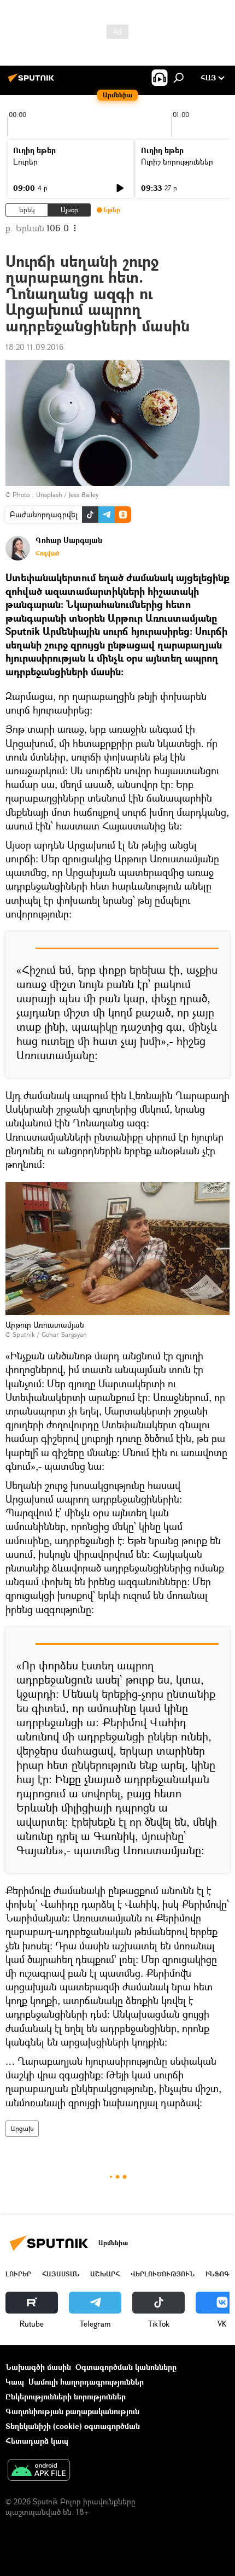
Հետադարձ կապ (37, 2441)
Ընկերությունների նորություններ (66, 2396)
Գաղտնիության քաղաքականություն (72, 2411)
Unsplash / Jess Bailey (67, 495)
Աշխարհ (105, 2274)
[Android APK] (39, 2471)
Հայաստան (61, 2274)
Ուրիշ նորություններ (177, 162)
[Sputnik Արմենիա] (33, 82)
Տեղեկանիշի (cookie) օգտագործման (73, 2426)
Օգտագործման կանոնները (126, 2367)
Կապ (15, 2382)
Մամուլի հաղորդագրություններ (86, 2382)
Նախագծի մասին (38, 2367)
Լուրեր (25, 162)
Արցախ (22, 2128)
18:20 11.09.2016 (34, 347)
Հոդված (47, 553)
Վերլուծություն (163, 2274)
